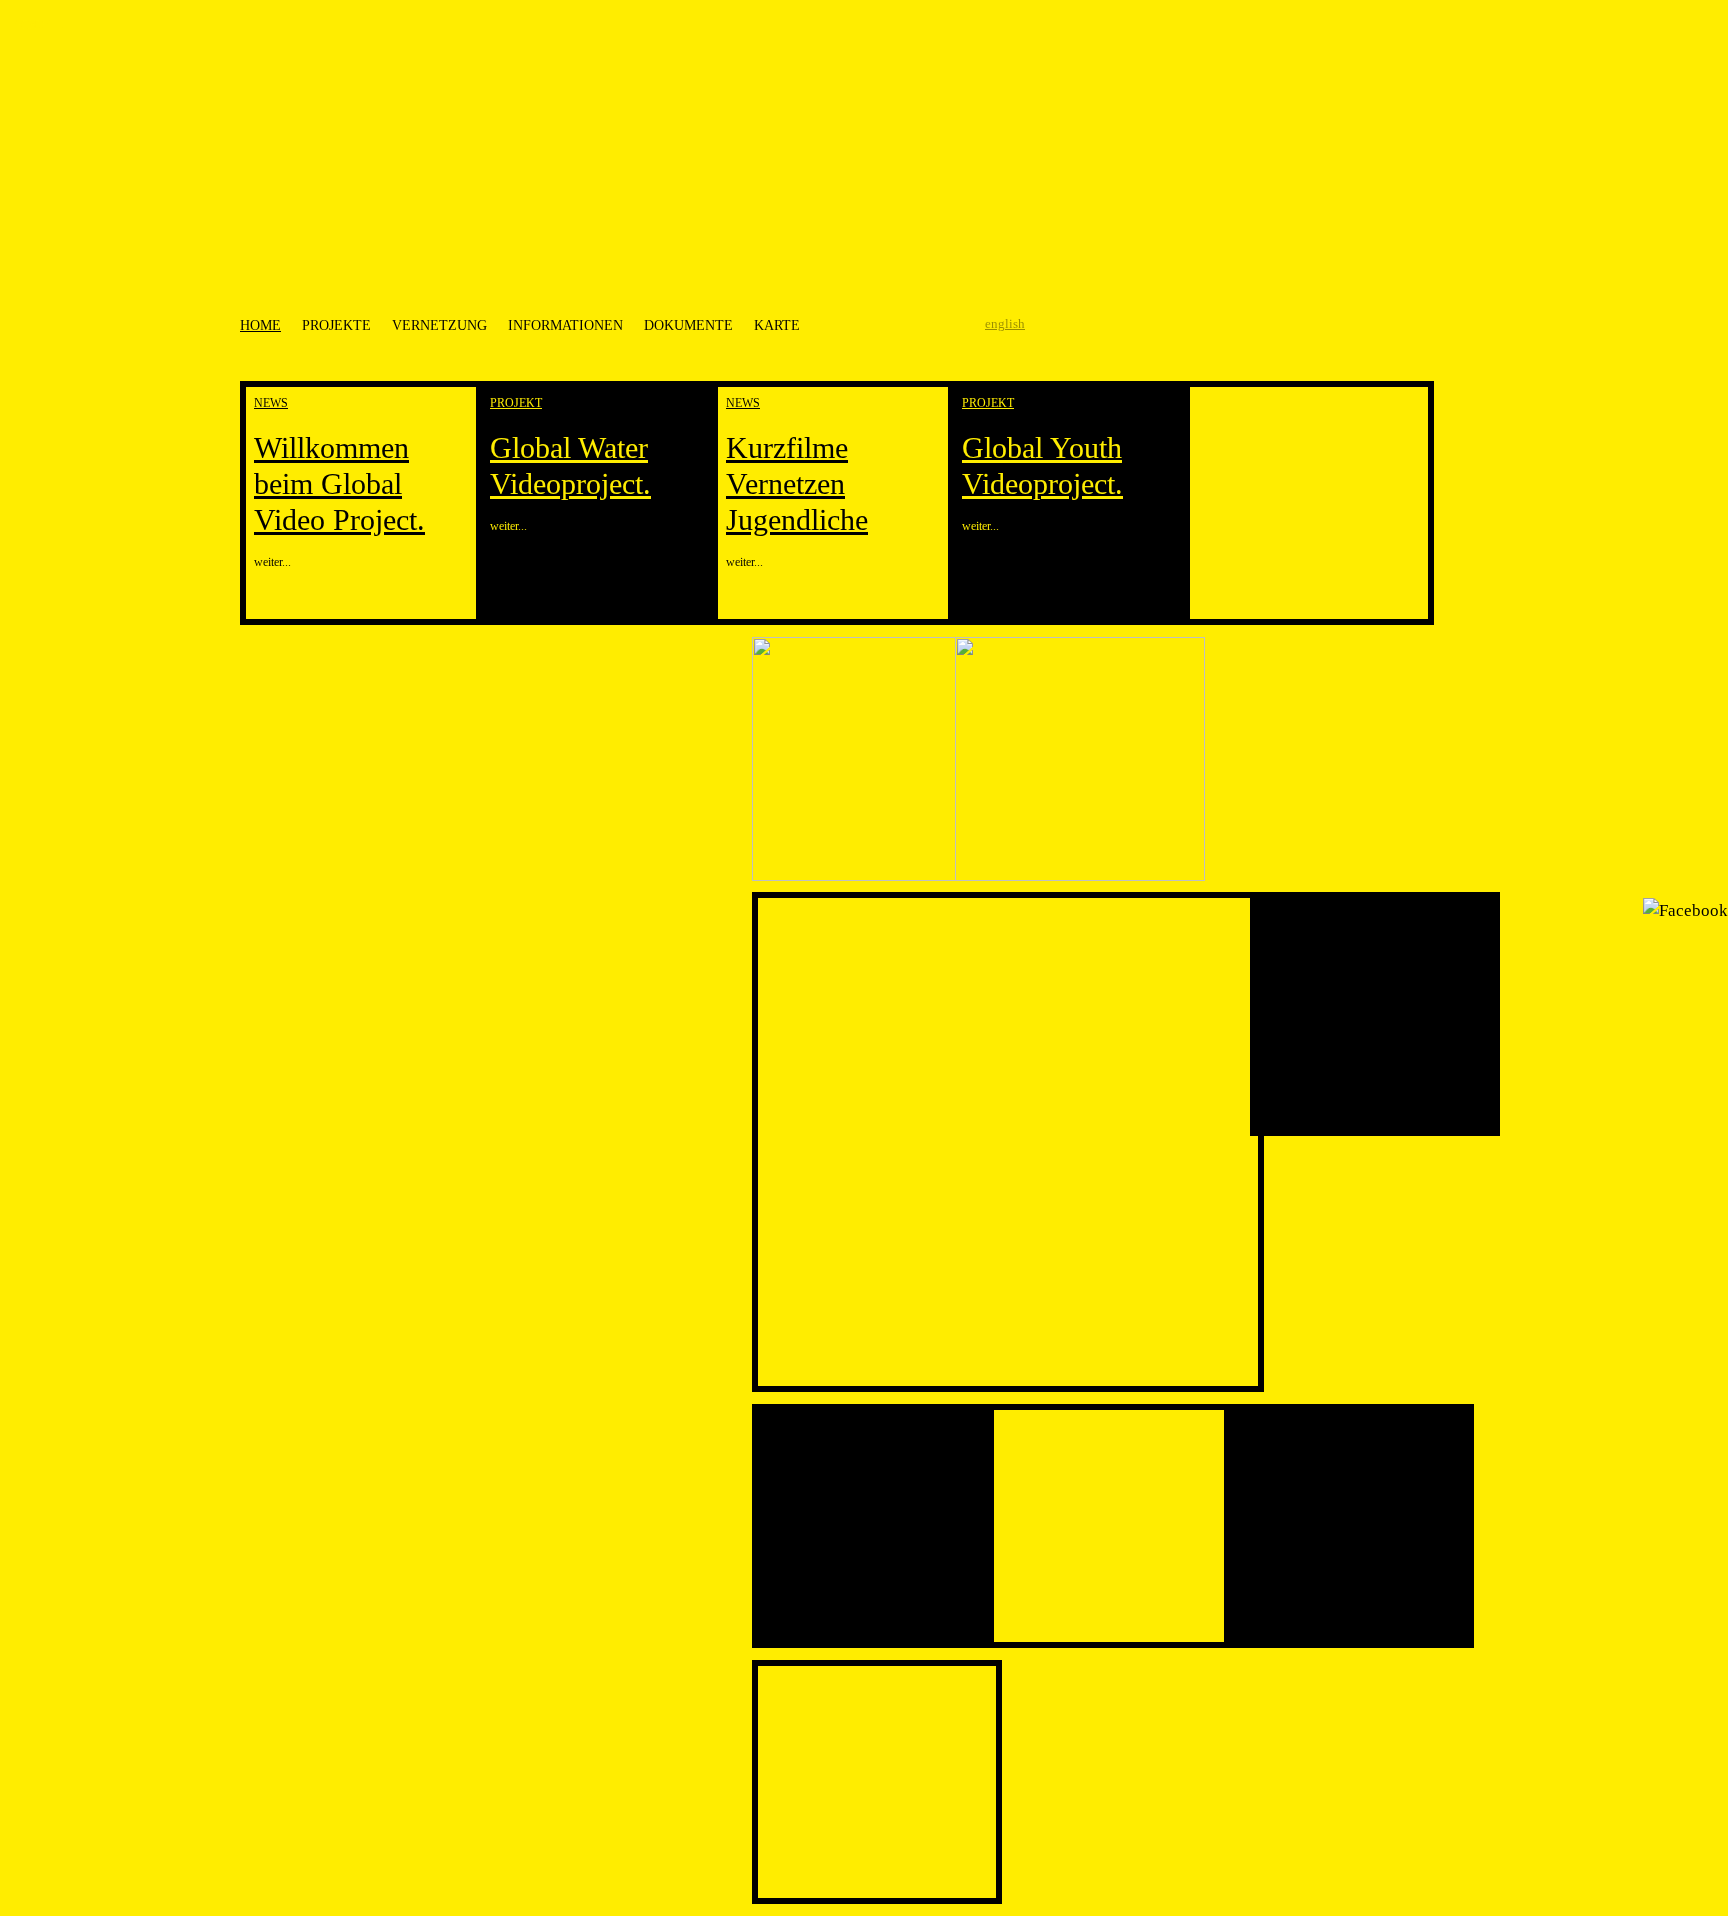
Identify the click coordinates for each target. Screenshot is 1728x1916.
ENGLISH (1005, 324)
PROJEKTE (336, 325)
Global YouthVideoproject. (1042, 465)
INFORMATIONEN (565, 325)
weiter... (272, 562)
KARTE (777, 325)
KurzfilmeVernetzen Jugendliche (797, 483)
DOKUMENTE (688, 325)
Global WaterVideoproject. (570, 465)
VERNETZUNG (439, 325)
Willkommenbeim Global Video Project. (339, 483)
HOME (260, 325)
